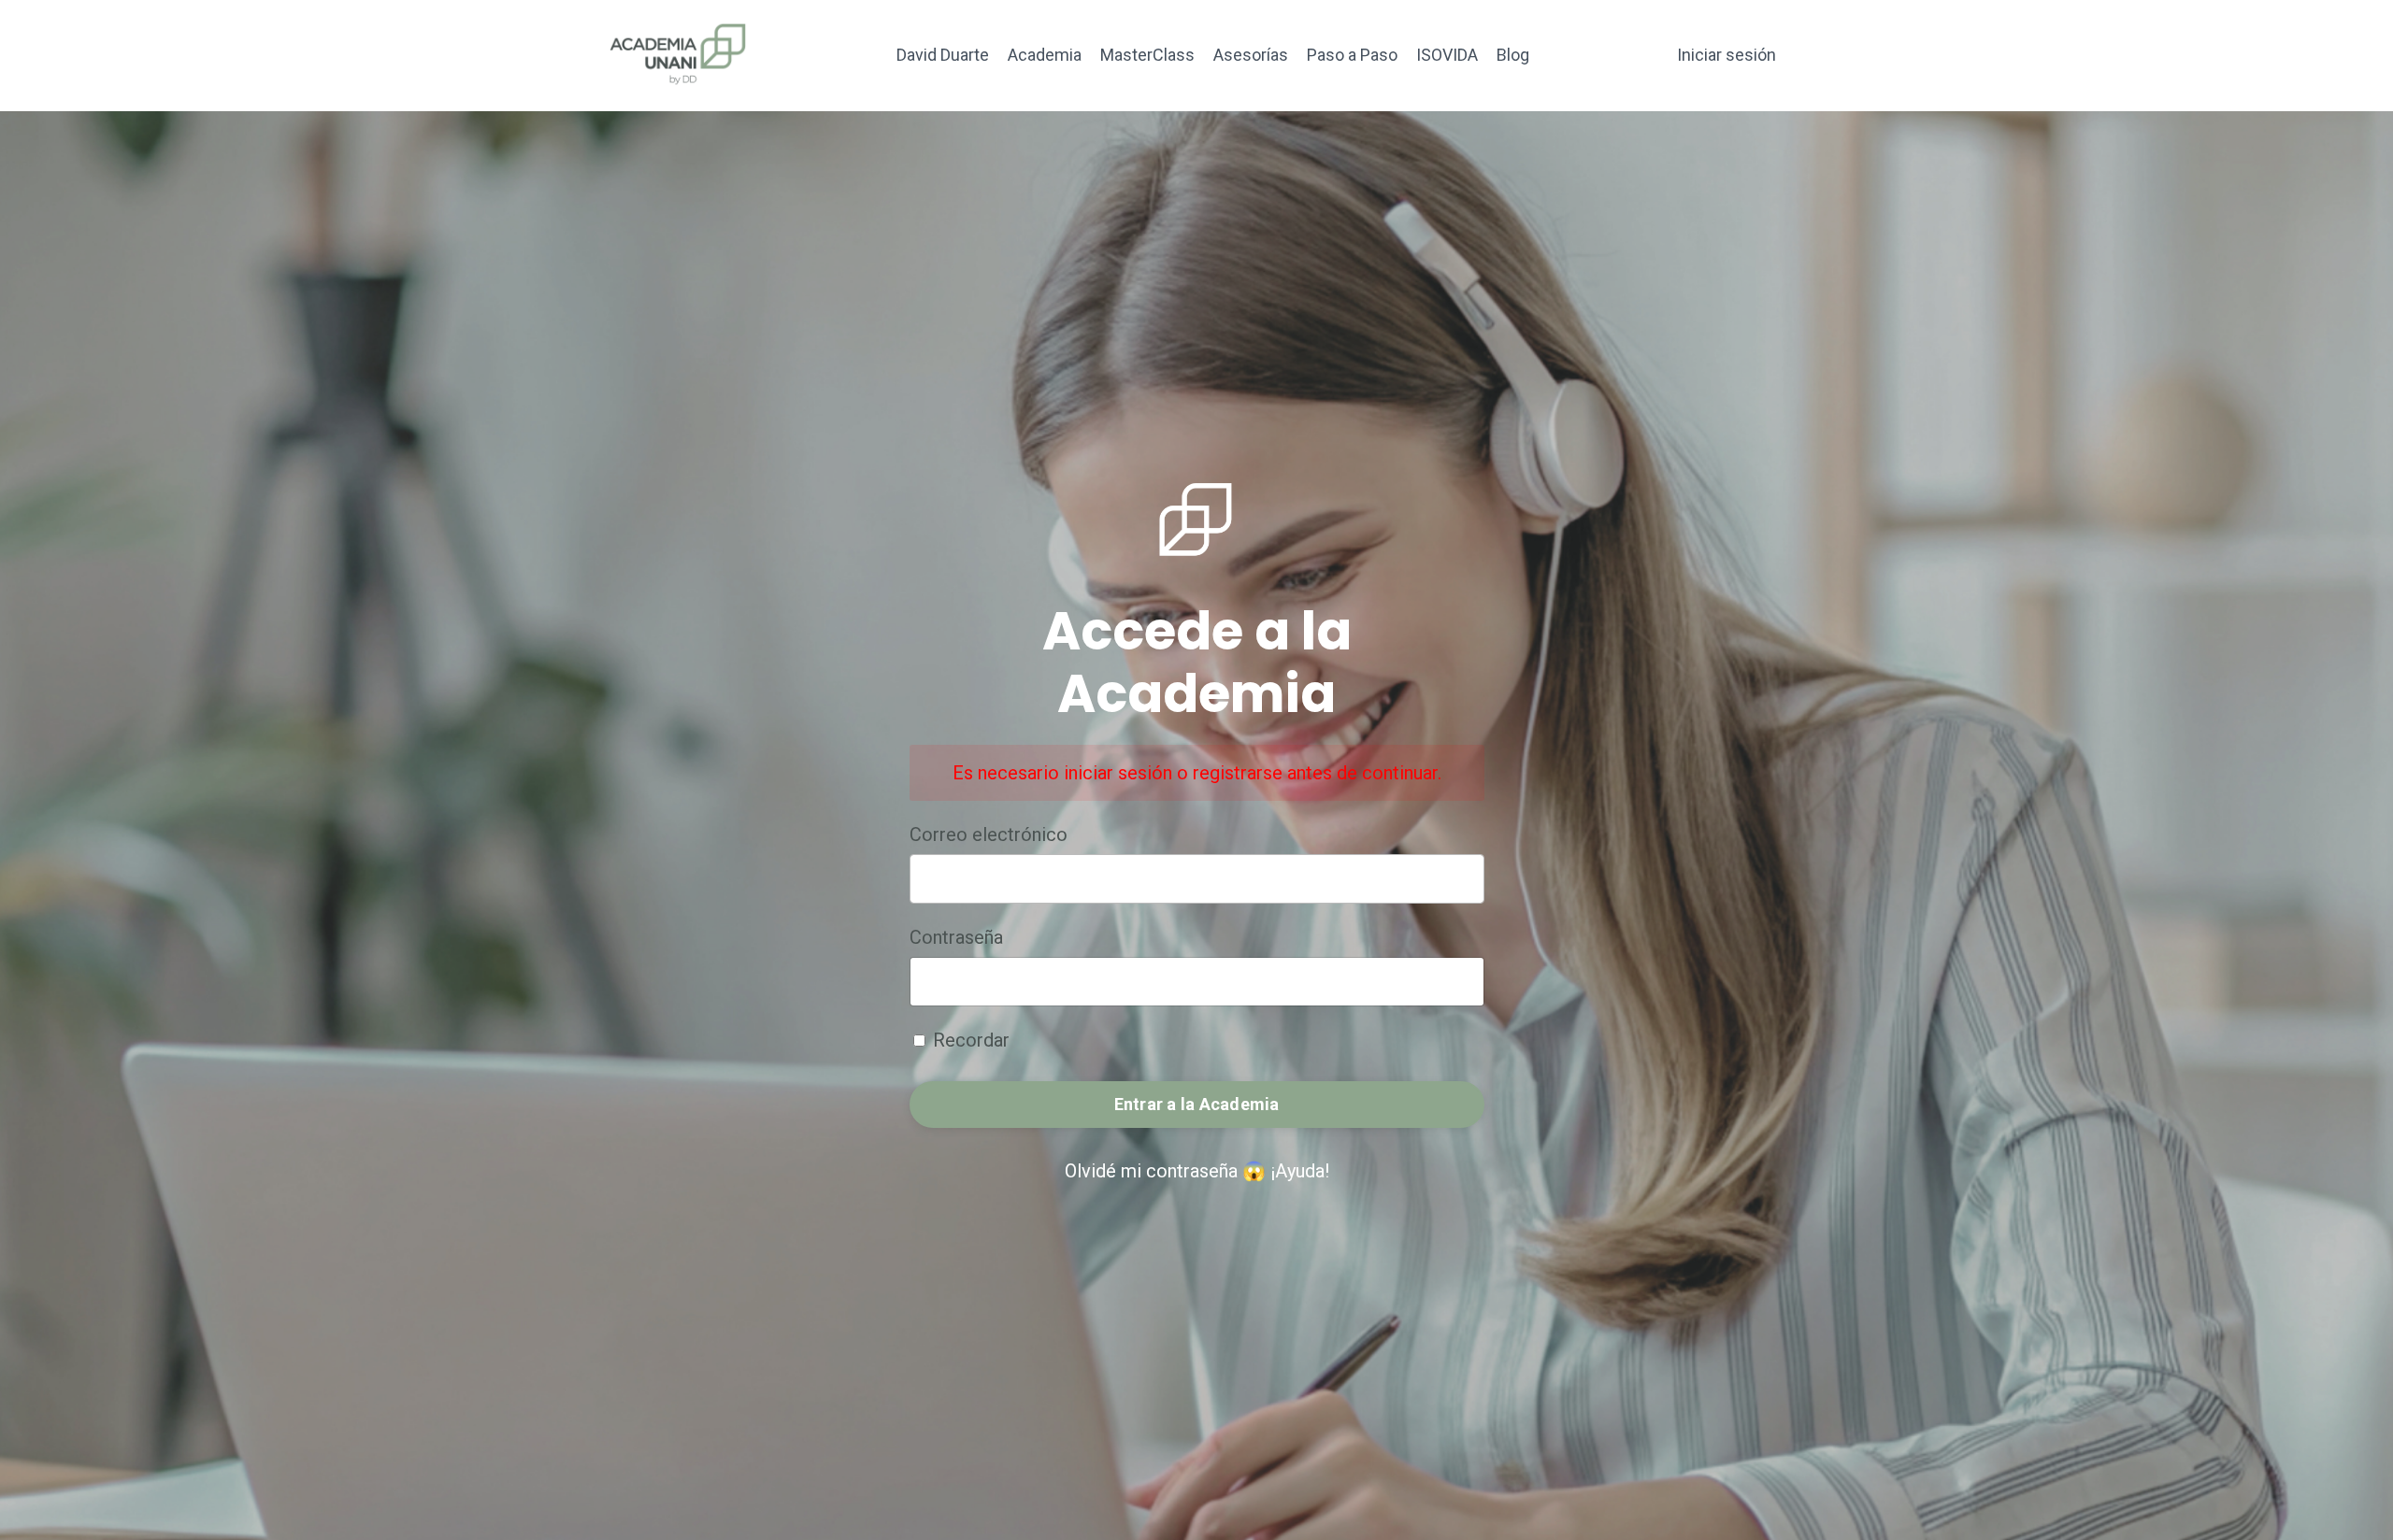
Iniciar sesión (1727, 55)
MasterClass (1147, 55)
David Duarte (943, 55)
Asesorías (1251, 55)
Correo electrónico (989, 834)
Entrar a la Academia (1197, 1104)
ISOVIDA (1447, 55)
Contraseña (956, 937)
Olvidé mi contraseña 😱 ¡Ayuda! (1197, 1171)
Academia (1045, 55)
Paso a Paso (1352, 55)
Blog (1513, 55)
